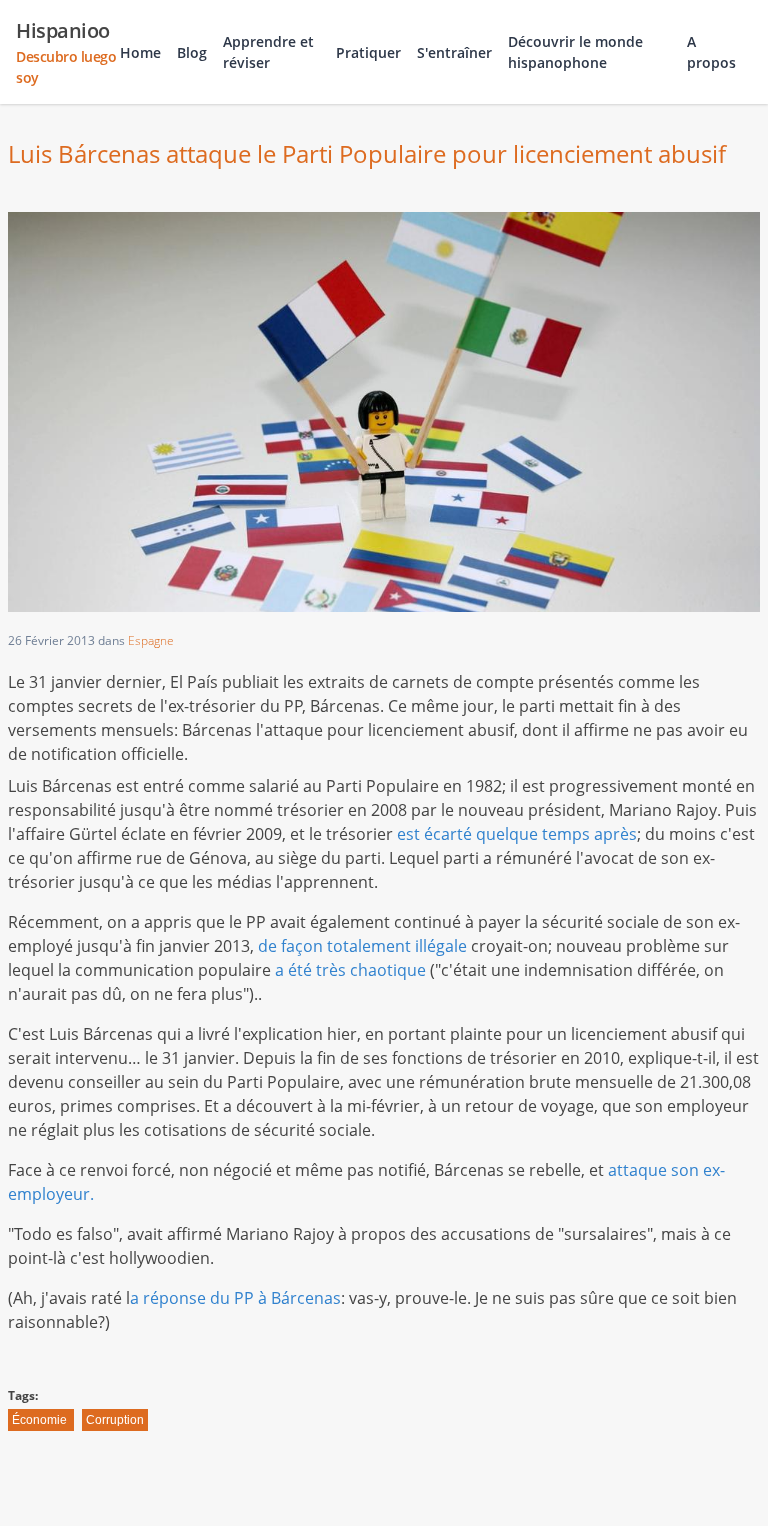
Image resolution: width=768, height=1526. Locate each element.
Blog (192, 52)
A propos (711, 52)
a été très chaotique (350, 970)
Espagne (151, 640)
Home (140, 52)
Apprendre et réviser (268, 52)
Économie (39, 1420)
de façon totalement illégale (362, 946)
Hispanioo (66, 52)
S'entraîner (454, 52)
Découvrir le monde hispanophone (575, 52)
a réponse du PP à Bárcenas (235, 1298)
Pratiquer (368, 52)
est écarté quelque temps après (517, 834)
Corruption (115, 1420)
